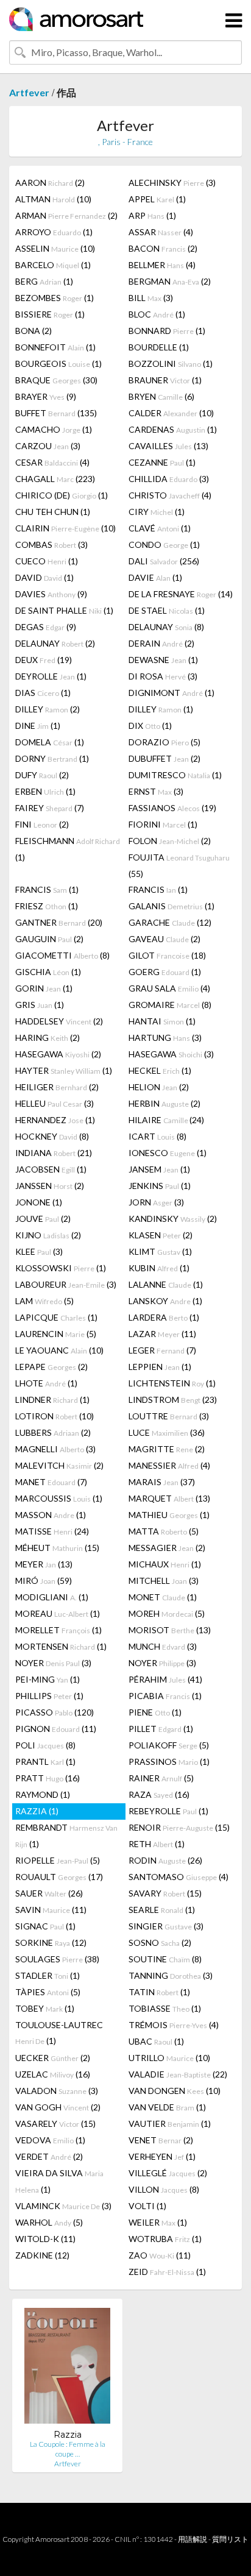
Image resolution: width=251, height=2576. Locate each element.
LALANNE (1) (166, 1284)
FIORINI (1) (163, 824)
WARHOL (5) (49, 2222)
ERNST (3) (156, 791)
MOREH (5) (167, 1613)
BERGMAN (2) (170, 281)
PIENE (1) (155, 1712)
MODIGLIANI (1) (52, 1597)
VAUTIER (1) (170, 2124)
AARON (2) (50, 183)
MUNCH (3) (163, 1646)
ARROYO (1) (54, 232)
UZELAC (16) (53, 2074)
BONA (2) (34, 331)
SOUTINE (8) (165, 1959)
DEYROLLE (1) (51, 676)
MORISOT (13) (170, 1630)
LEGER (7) (162, 1350)
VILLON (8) (164, 2189)
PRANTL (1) (45, 1762)
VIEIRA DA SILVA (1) (59, 2181)
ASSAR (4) (161, 232)
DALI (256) (164, 561)
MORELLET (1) (58, 1630)
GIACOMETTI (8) (62, 955)
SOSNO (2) (160, 1943)
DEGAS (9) (46, 627)
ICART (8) (157, 1136)
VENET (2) (161, 2140)
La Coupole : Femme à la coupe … (68, 2449)
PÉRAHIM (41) (165, 1679)
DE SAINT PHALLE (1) (64, 610)
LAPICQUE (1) (56, 1317)
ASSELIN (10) (55, 248)
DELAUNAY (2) (55, 643)
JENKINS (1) (160, 1186)
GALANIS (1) (171, 906)
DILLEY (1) (161, 709)
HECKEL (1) (160, 1070)
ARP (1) (152, 215)
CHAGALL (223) (55, 479)
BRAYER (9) (46, 396)
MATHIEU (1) (169, 1515)
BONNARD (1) (167, 331)
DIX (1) (150, 726)
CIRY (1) (157, 512)
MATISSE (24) (52, 1531)
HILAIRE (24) (166, 1120)
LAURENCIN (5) (56, 1334)
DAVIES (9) (51, 594)
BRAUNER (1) (165, 380)
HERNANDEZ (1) (55, 1120)
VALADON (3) (57, 2091)
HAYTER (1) (64, 1070)
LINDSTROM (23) (173, 1400)
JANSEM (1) (159, 1169)
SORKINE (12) (51, 1943)
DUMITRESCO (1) (175, 775)
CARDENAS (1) (173, 429)
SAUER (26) (49, 1893)
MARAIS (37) (162, 1482)
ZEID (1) (167, 2272)
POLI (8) (45, 1745)
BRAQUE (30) (56, 380)
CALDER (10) (171, 413)
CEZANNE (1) (162, 462)
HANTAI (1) (162, 1021)
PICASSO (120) (55, 1712)
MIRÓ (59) (44, 1581)
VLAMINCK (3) (63, 2206)
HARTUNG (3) (165, 1038)
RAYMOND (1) (43, 1794)
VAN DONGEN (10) (175, 2091)
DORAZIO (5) (164, 742)
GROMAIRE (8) (170, 1005)
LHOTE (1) (46, 1383)
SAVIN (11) (51, 1910)
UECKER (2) (53, 2058)
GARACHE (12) (170, 922)
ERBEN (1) (45, 791)
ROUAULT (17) (59, 1877)
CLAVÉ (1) (160, 528)
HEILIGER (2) (57, 1087)
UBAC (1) (156, 2041)
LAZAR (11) (162, 1334)
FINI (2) (42, 824)
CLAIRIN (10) (65, 528)
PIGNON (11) (56, 1729)
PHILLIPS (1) (49, 1696)
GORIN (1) (44, 988)
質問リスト (230, 2539)
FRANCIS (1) (47, 889)
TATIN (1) (159, 1992)
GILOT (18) (167, 955)
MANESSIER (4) (169, 1465)
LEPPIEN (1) (160, 1367)
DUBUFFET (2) (164, 758)
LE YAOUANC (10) (59, 1350)
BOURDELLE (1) (159, 347)
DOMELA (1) (50, 742)
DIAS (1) (43, 693)
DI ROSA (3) (163, 676)
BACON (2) (163, 248)
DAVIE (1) (155, 577)
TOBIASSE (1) (165, 2008)
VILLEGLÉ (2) (168, 2173)
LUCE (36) (167, 1432)
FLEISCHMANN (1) (68, 849)
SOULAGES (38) (57, 1959)
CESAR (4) (52, 462)
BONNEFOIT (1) (55, 347)
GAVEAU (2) (164, 939)
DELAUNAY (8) (166, 627)
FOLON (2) (170, 841)
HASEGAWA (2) (58, 1054)
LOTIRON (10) (55, 1416)
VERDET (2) (49, 2156)
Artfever (29, 92)
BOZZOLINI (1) (171, 364)
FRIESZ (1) (47, 906)
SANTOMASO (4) (179, 1877)
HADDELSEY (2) (59, 1021)
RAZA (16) (159, 1794)
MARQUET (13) (169, 1498)
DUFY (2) (42, 775)
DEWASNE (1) (163, 660)
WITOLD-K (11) (45, 2239)
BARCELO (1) (53, 265)
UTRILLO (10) (169, 2058)
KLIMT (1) (160, 1251)
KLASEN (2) (161, 1235)
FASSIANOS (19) (172, 808)
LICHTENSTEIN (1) (172, 1383)
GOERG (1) (165, 972)
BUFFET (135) (56, 413)
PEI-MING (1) (48, 1679)
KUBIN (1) (159, 1268)
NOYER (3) (53, 1663)
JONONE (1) (39, 1202)
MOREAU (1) (58, 1613)
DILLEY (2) (48, 709)
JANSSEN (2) (50, 1186)
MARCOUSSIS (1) (59, 1498)
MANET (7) (51, 1482)
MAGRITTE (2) (167, 1449)
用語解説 (193, 2539)
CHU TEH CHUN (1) (53, 512)
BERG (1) (44, 281)
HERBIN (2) (164, 1103)
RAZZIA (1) (37, 1811)
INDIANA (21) (54, 1153)
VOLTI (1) (147, 2206)
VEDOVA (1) (50, 2140)
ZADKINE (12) (42, 2255)
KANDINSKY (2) (173, 1219)
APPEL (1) (157, 199)
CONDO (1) (164, 545)
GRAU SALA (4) (169, 988)
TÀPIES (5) (48, 1992)
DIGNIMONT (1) (171, 693)
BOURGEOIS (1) (58, 364)
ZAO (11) (160, 2255)
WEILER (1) (158, 2222)
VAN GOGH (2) (58, 2107)
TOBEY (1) (45, 2008)
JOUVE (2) (43, 1219)
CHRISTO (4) (170, 495)
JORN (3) (156, 1202)
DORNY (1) (52, 758)
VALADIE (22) (178, 2074)
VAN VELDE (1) (167, 2107)
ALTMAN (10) (53, 199)
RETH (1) (157, 1844)
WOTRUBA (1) (165, 2239)
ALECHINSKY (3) (172, 183)
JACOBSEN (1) (51, 1169)
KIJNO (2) (48, 1235)
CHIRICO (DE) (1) (62, 495)
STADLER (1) (48, 1975)
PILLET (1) (161, 1729)
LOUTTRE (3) (169, 1416)
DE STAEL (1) (167, 610)
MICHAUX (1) (165, 1564)
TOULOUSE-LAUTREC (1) (59, 2033)
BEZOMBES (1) (55, 298)
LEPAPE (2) (51, 1367)
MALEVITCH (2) (59, 1465)
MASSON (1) (51, 1515)
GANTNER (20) (59, 922)
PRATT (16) (48, 1778)
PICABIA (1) (165, 1696)
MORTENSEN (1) (61, 1646)
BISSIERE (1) (50, 314)
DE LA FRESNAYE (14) (181, 594)
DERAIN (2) (161, 643)
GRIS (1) (40, 1005)
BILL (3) (151, 298)
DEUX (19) (44, 660)
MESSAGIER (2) (167, 1548)
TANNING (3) (171, 1975)
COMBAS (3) (51, 545)
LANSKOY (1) (165, 1301)
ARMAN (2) (66, 215)
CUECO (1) (47, 561)
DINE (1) (38, 726)
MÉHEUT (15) (57, 1548)
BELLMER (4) (162, 265)
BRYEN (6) (161, 396)
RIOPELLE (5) (58, 1860)
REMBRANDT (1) (66, 1836)
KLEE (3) (39, 1251)
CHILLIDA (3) (169, 479)
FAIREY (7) (50, 808)
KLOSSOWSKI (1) (61, 1268)
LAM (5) (44, 1301)
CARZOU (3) (48, 446)
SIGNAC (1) (45, 1926)
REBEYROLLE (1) (168, 1811)
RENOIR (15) (179, 1827)
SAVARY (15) (165, 1893)
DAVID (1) (44, 577)
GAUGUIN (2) (49, 939)
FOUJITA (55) (179, 865)
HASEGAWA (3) (171, 1054)
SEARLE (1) (162, 1910)
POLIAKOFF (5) (169, 1745)
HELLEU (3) (55, 1103)
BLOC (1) (157, 314)
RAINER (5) (161, 1778)
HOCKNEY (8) (52, 1136)
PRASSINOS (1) (169, 1762)
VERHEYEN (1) (162, 2156)
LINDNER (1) (52, 1400)
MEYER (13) (44, 1564)
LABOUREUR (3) (66, 1284)
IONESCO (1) (168, 1153)
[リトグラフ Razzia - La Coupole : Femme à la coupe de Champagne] (67, 2368)
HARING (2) (48, 1038)
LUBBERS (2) (53, 1432)
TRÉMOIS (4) (174, 2025)
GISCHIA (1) (48, 972)
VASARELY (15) (55, 2124)
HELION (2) (159, 1087)
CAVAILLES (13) (168, 446)
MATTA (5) (164, 1531)
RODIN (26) (165, 1860)
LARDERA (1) (164, 1317)
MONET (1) (163, 1597)
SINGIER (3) (166, 1926)
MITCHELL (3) (164, 1581)
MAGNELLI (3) (55, 1449)
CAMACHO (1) (54, 429)
